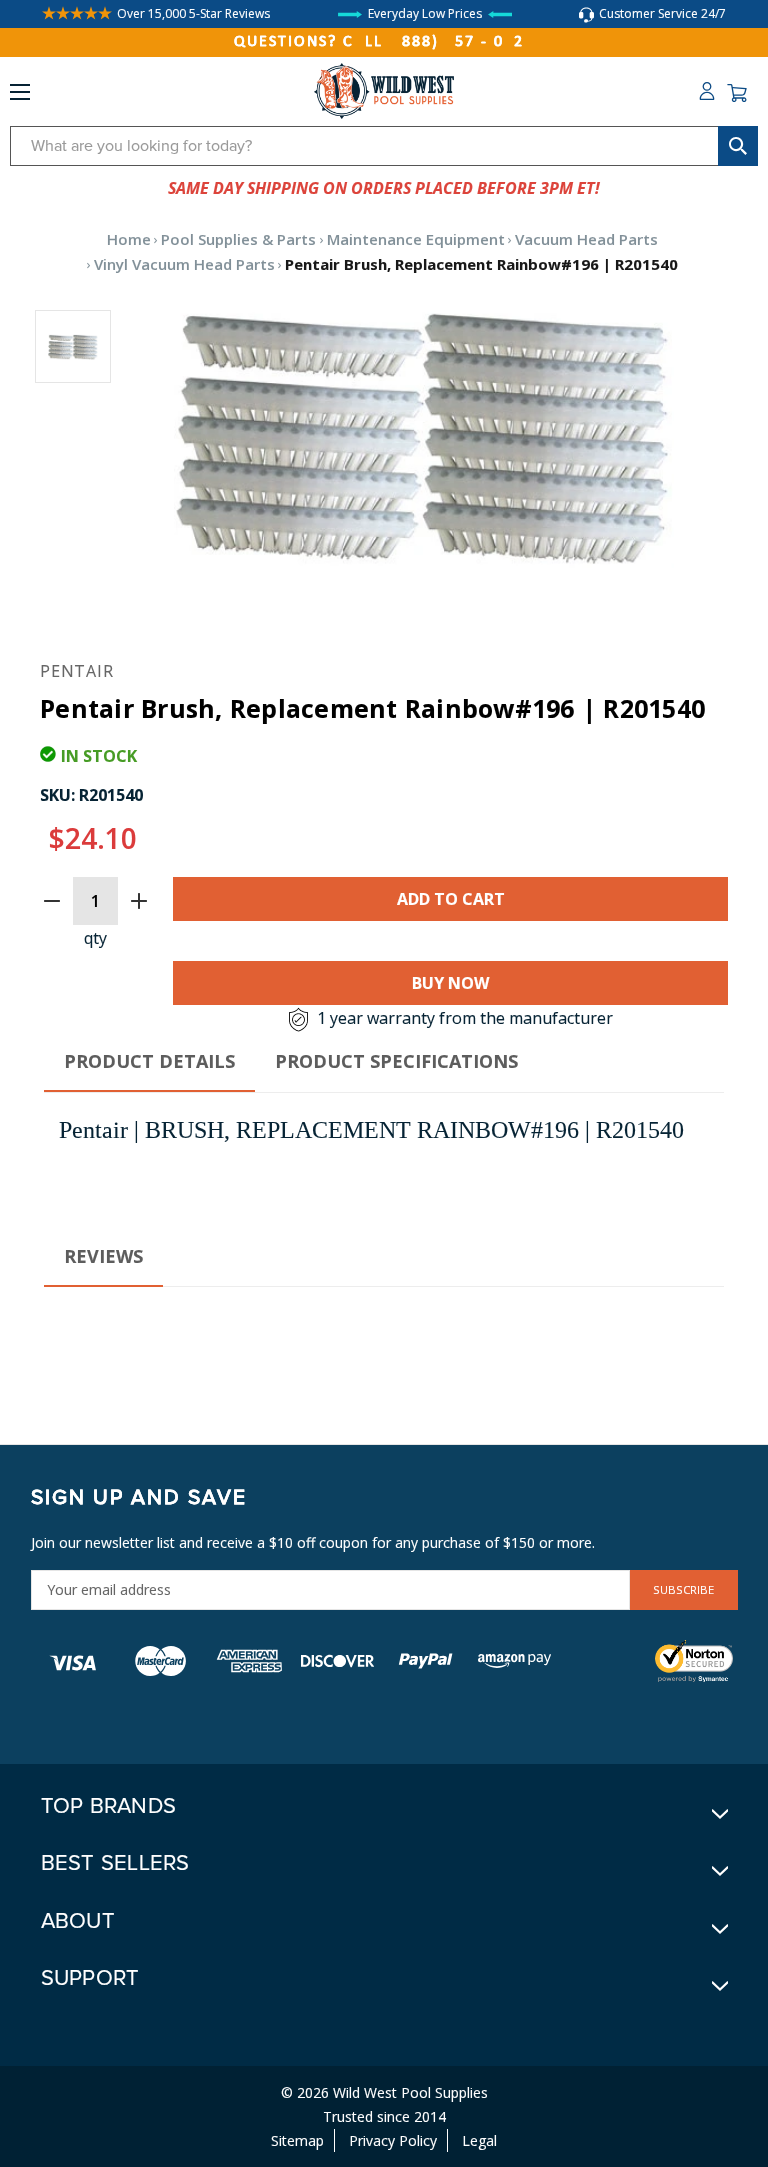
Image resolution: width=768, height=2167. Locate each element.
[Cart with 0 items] (737, 93)
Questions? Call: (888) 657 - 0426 (384, 42)
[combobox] (384, 146)
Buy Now (450, 983)
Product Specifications (396, 1061)
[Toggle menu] (20, 96)
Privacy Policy (393, 2140)
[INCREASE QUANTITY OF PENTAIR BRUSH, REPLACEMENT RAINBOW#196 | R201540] (139, 901)
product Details (149, 1061)
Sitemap (297, 2140)
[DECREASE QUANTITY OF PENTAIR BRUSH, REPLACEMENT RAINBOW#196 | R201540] (52, 901)
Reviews (103, 1256)
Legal (479, 2140)
